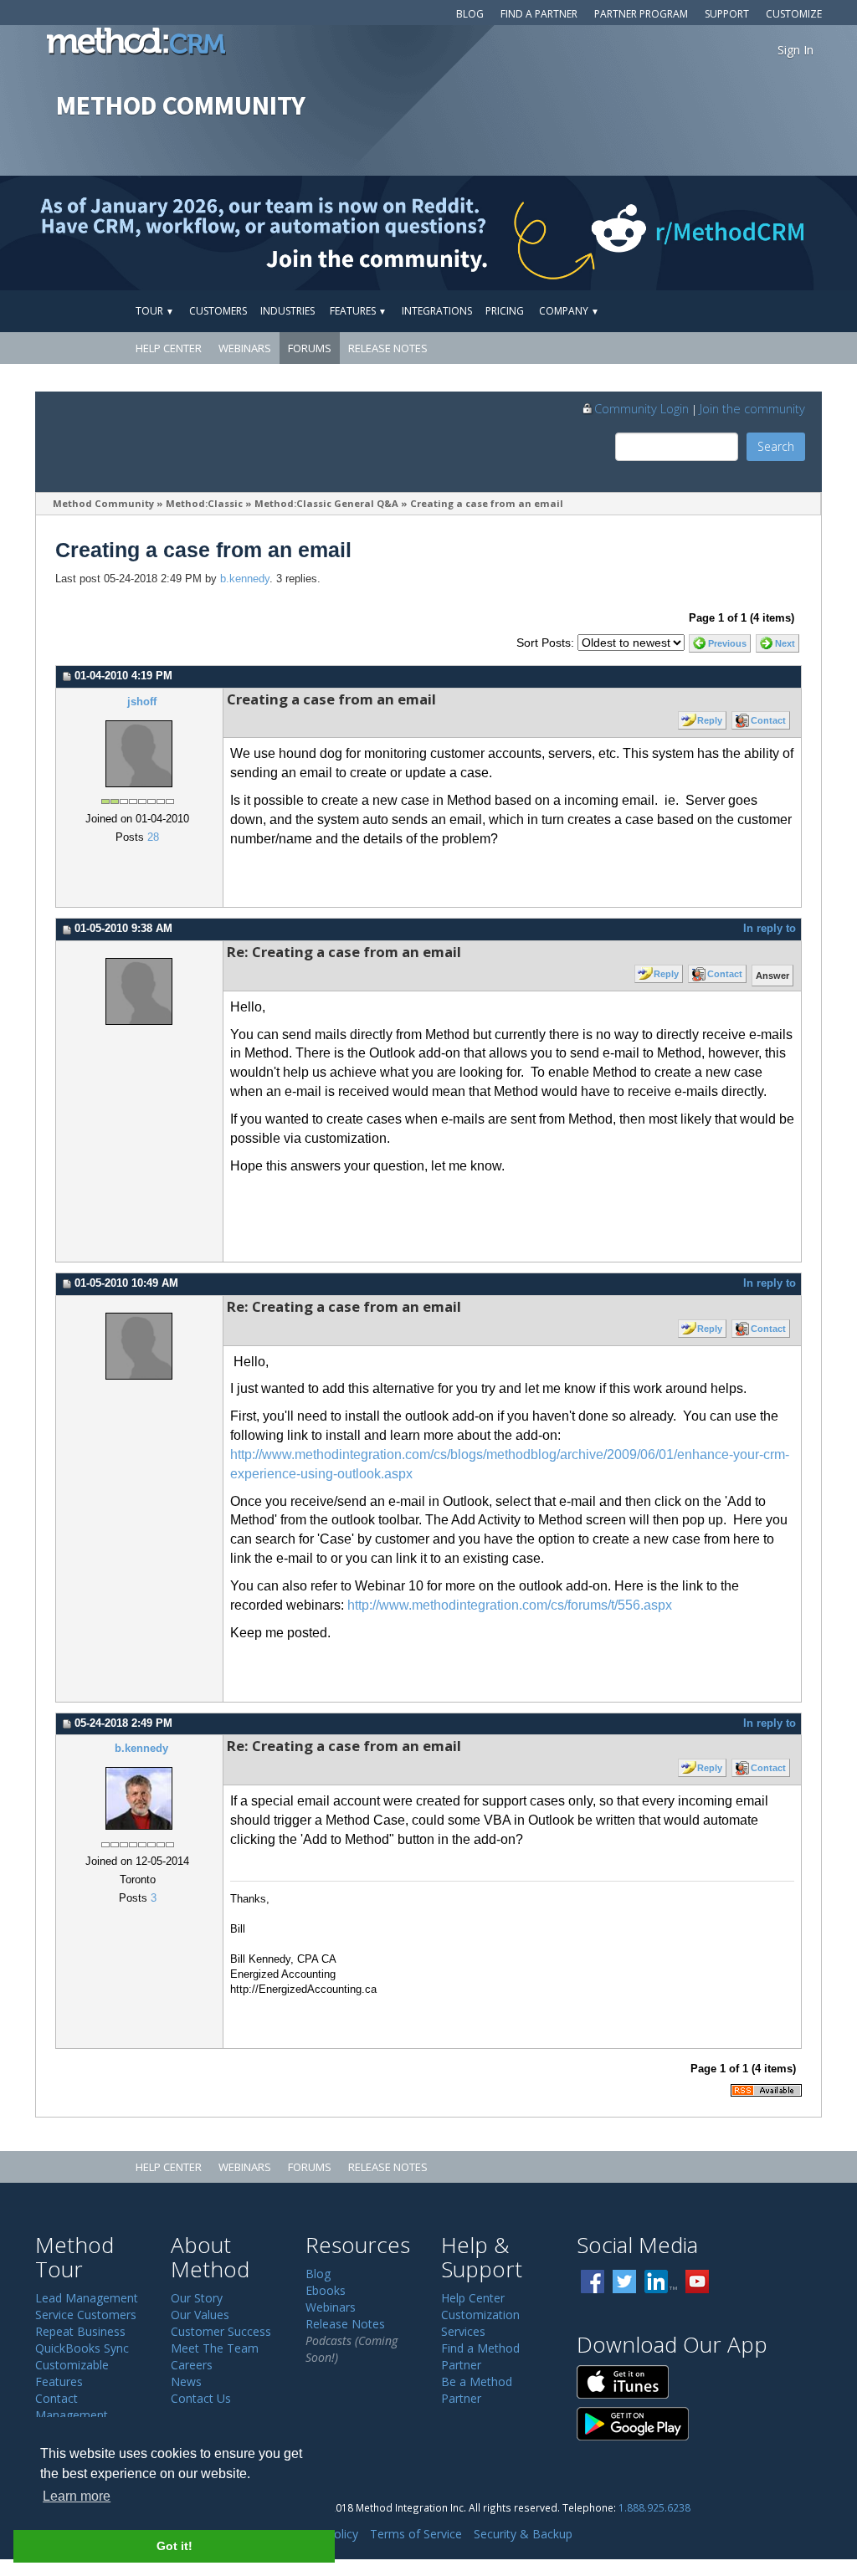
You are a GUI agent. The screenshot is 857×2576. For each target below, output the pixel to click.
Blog (470, 14)
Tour (155, 311)
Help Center (169, 348)
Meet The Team (215, 2348)
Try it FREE (744, 311)
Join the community (752, 408)
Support (727, 14)
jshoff (142, 702)
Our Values (200, 2315)
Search (776, 446)
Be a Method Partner (477, 2390)
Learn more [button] (77, 2496)
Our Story (197, 2298)
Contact (768, 720)
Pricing (505, 311)
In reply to (770, 929)
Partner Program (641, 14)
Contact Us (201, 2398)
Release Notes (388, 348)
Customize (794, 14)
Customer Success (221, 2331)
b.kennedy (245, 579)
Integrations (437, 311)
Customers (218, 311)
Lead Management (87, 2298)
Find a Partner (539, 14)
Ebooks (326, 2290)
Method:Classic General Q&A (326, 503)
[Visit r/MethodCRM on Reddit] (763, 233)
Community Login (641, 408)
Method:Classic (204, 503)
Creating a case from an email (487, 503)
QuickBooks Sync (82, 2348)
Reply (710, 720)
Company (569, 311)
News (186, 2381)
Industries (287, 311)
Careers (192, 2365)
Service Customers (86, 2315)
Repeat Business (80, 2331)
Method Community (103, 503)
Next (785, 643)
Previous (727, 643)
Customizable (72, 2365)
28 (153, 837)
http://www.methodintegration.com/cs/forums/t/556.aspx (510, 1605)
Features (358, 311)
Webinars (245, 348)
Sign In (795, 50)
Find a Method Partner (480, 2356)
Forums (310, 348)
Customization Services (480, 2323)
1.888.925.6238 (654, 2507)
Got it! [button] (174, 2546)
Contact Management (72, 2407)
